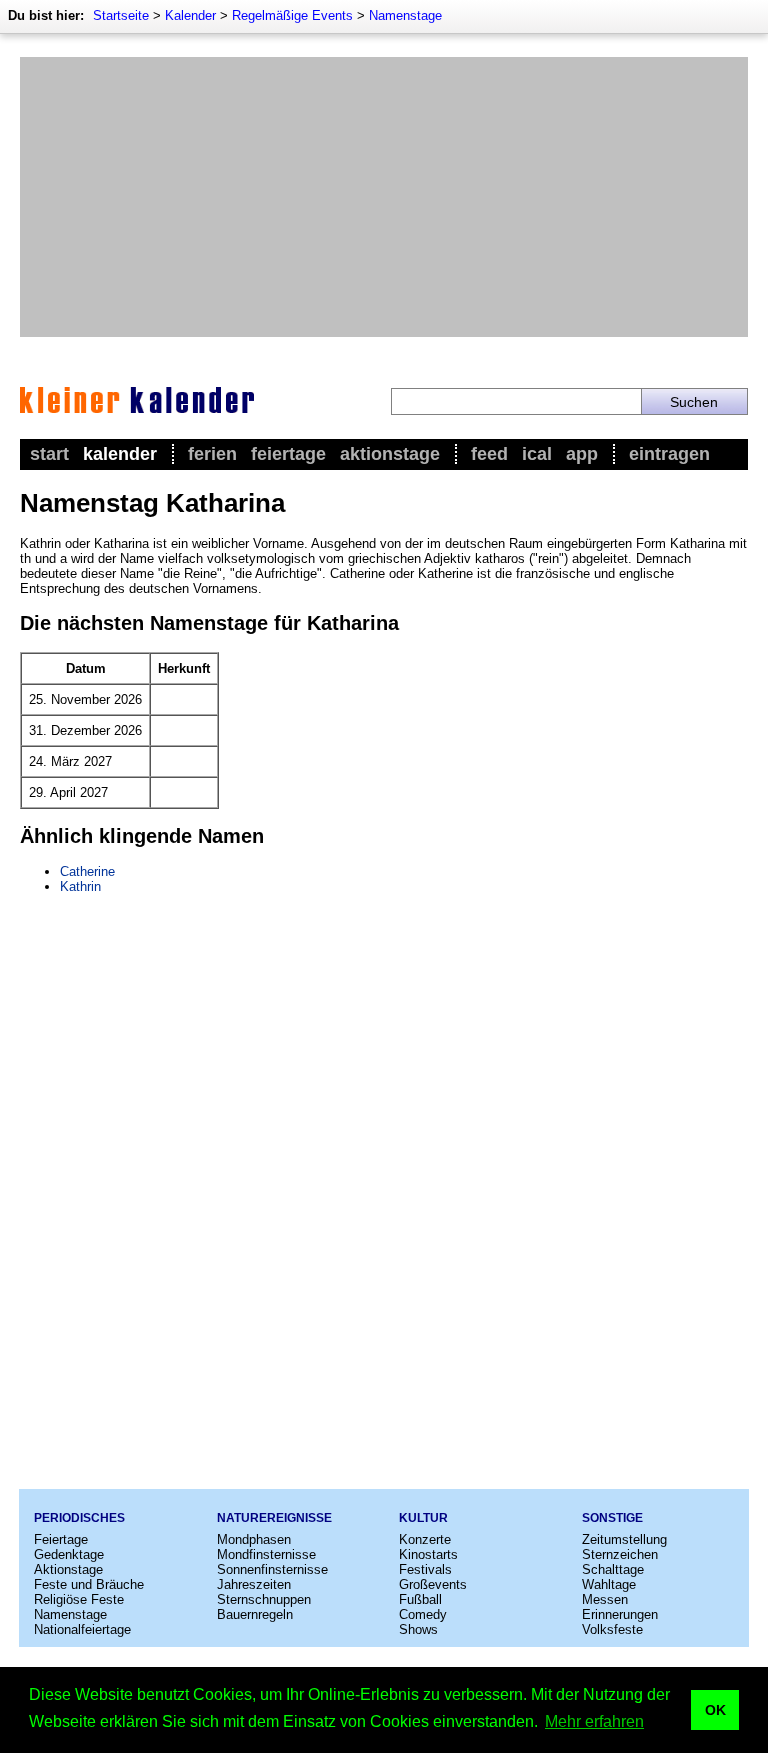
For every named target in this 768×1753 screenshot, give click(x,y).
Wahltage (609, 1584)
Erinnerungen (620, 1614)
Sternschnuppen (264, 1599)
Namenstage (405, 15)
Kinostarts (428, 1554)
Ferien (212, 454)
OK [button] (715, 1710)
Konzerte (425, 1539)
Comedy (423, 1614)
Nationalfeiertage (82, 1629)
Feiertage (288, 454)
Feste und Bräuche (89, 1584)
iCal (537, 454)
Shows (418, 1629)
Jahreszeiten (254, 1584)
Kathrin (80, 886)
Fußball (420, 1599)
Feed (489, 454)
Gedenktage (69, 1554)
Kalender (190, 15)
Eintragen (669, 454)
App (582, 454)
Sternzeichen (620, 1554)
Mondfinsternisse (266, 1554)
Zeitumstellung (624, 1539)
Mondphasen (254, 1539)
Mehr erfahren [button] (594, 1721)
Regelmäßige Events (292, 15)
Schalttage (613, 1569)
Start (49, 454)
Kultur (423, 1518)
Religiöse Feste (79, 1599)
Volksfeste (612, 1629)
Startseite (121, 15)
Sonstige (612, 1518)
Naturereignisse (274, 1518)
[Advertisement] (384, 197)
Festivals (425, 1569)
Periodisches (79, 1518)
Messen (605, 1599)
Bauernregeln (255, 1614)
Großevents (433, 1584)
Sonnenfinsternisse (272, 1569)
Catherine (87, 871)
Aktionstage (390, 454)
